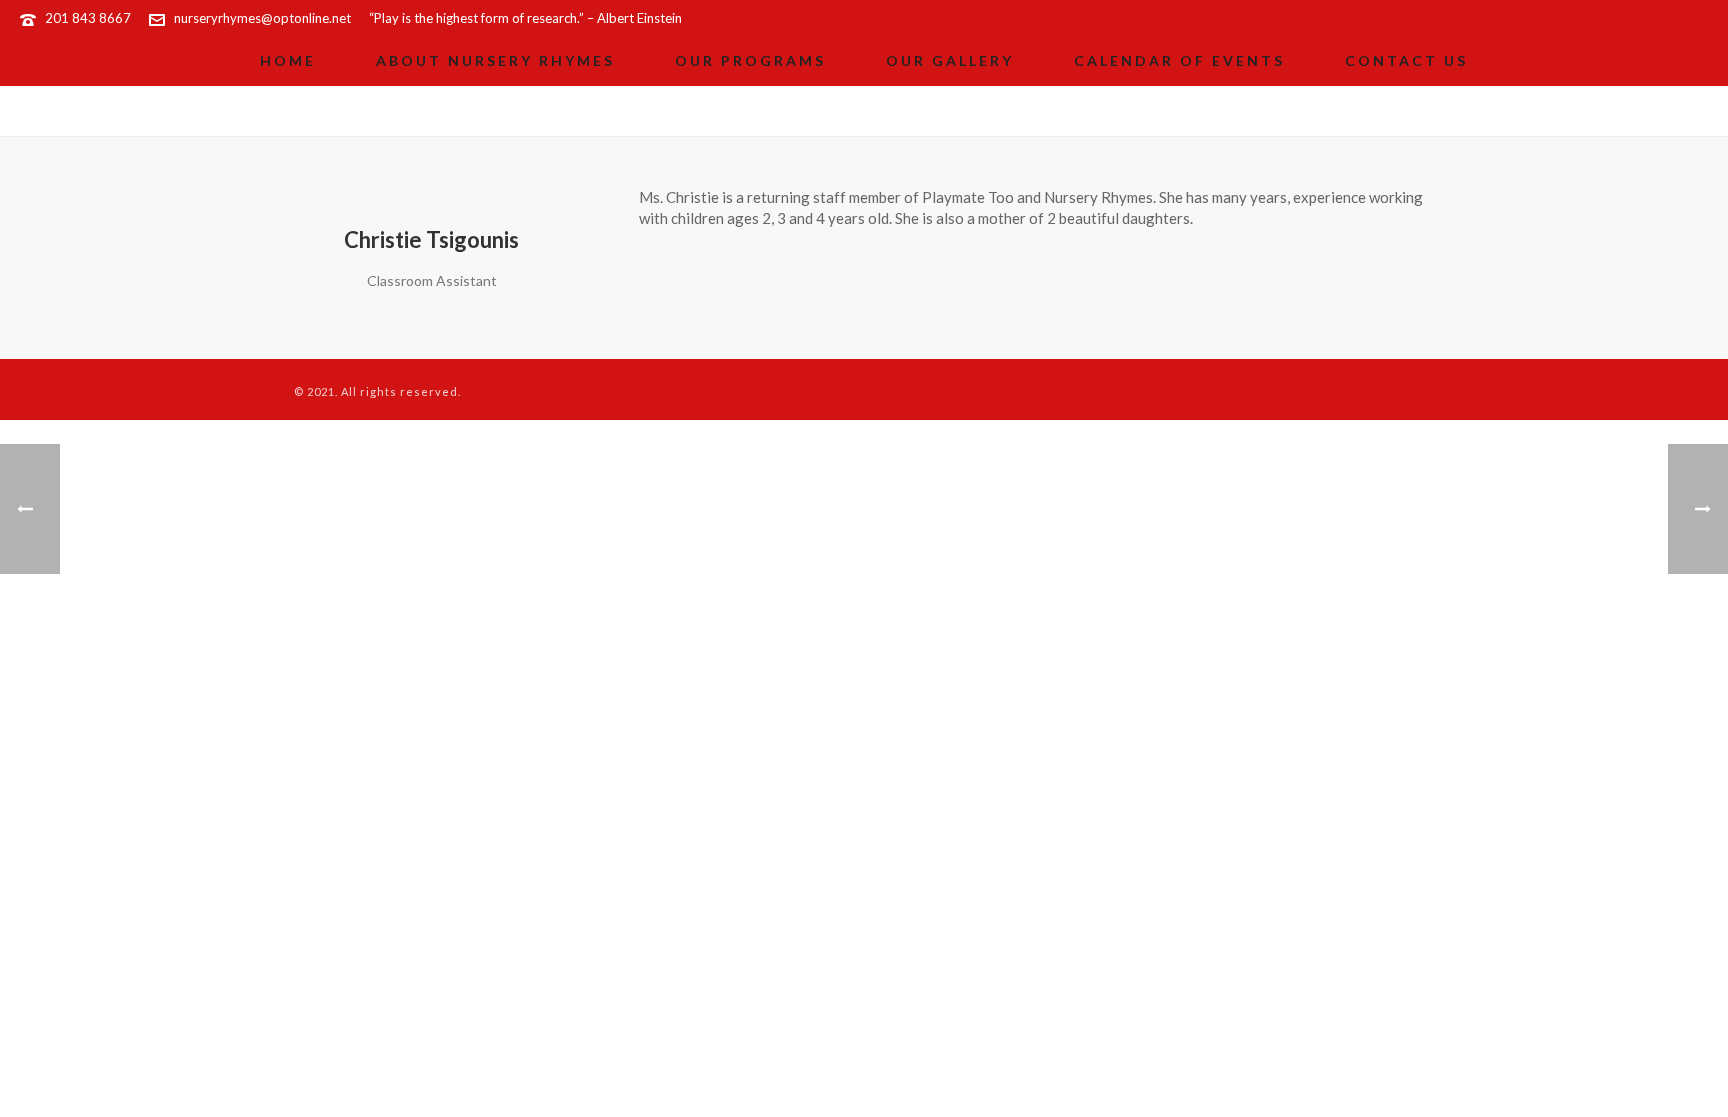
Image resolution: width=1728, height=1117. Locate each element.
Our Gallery (950, 60)
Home (288, 60)
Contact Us (1406, 60)
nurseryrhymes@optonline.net (262, 18)
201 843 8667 (88, 18)
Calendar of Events (1179, 60)
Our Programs (750, 60)
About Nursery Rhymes (495, 60)
